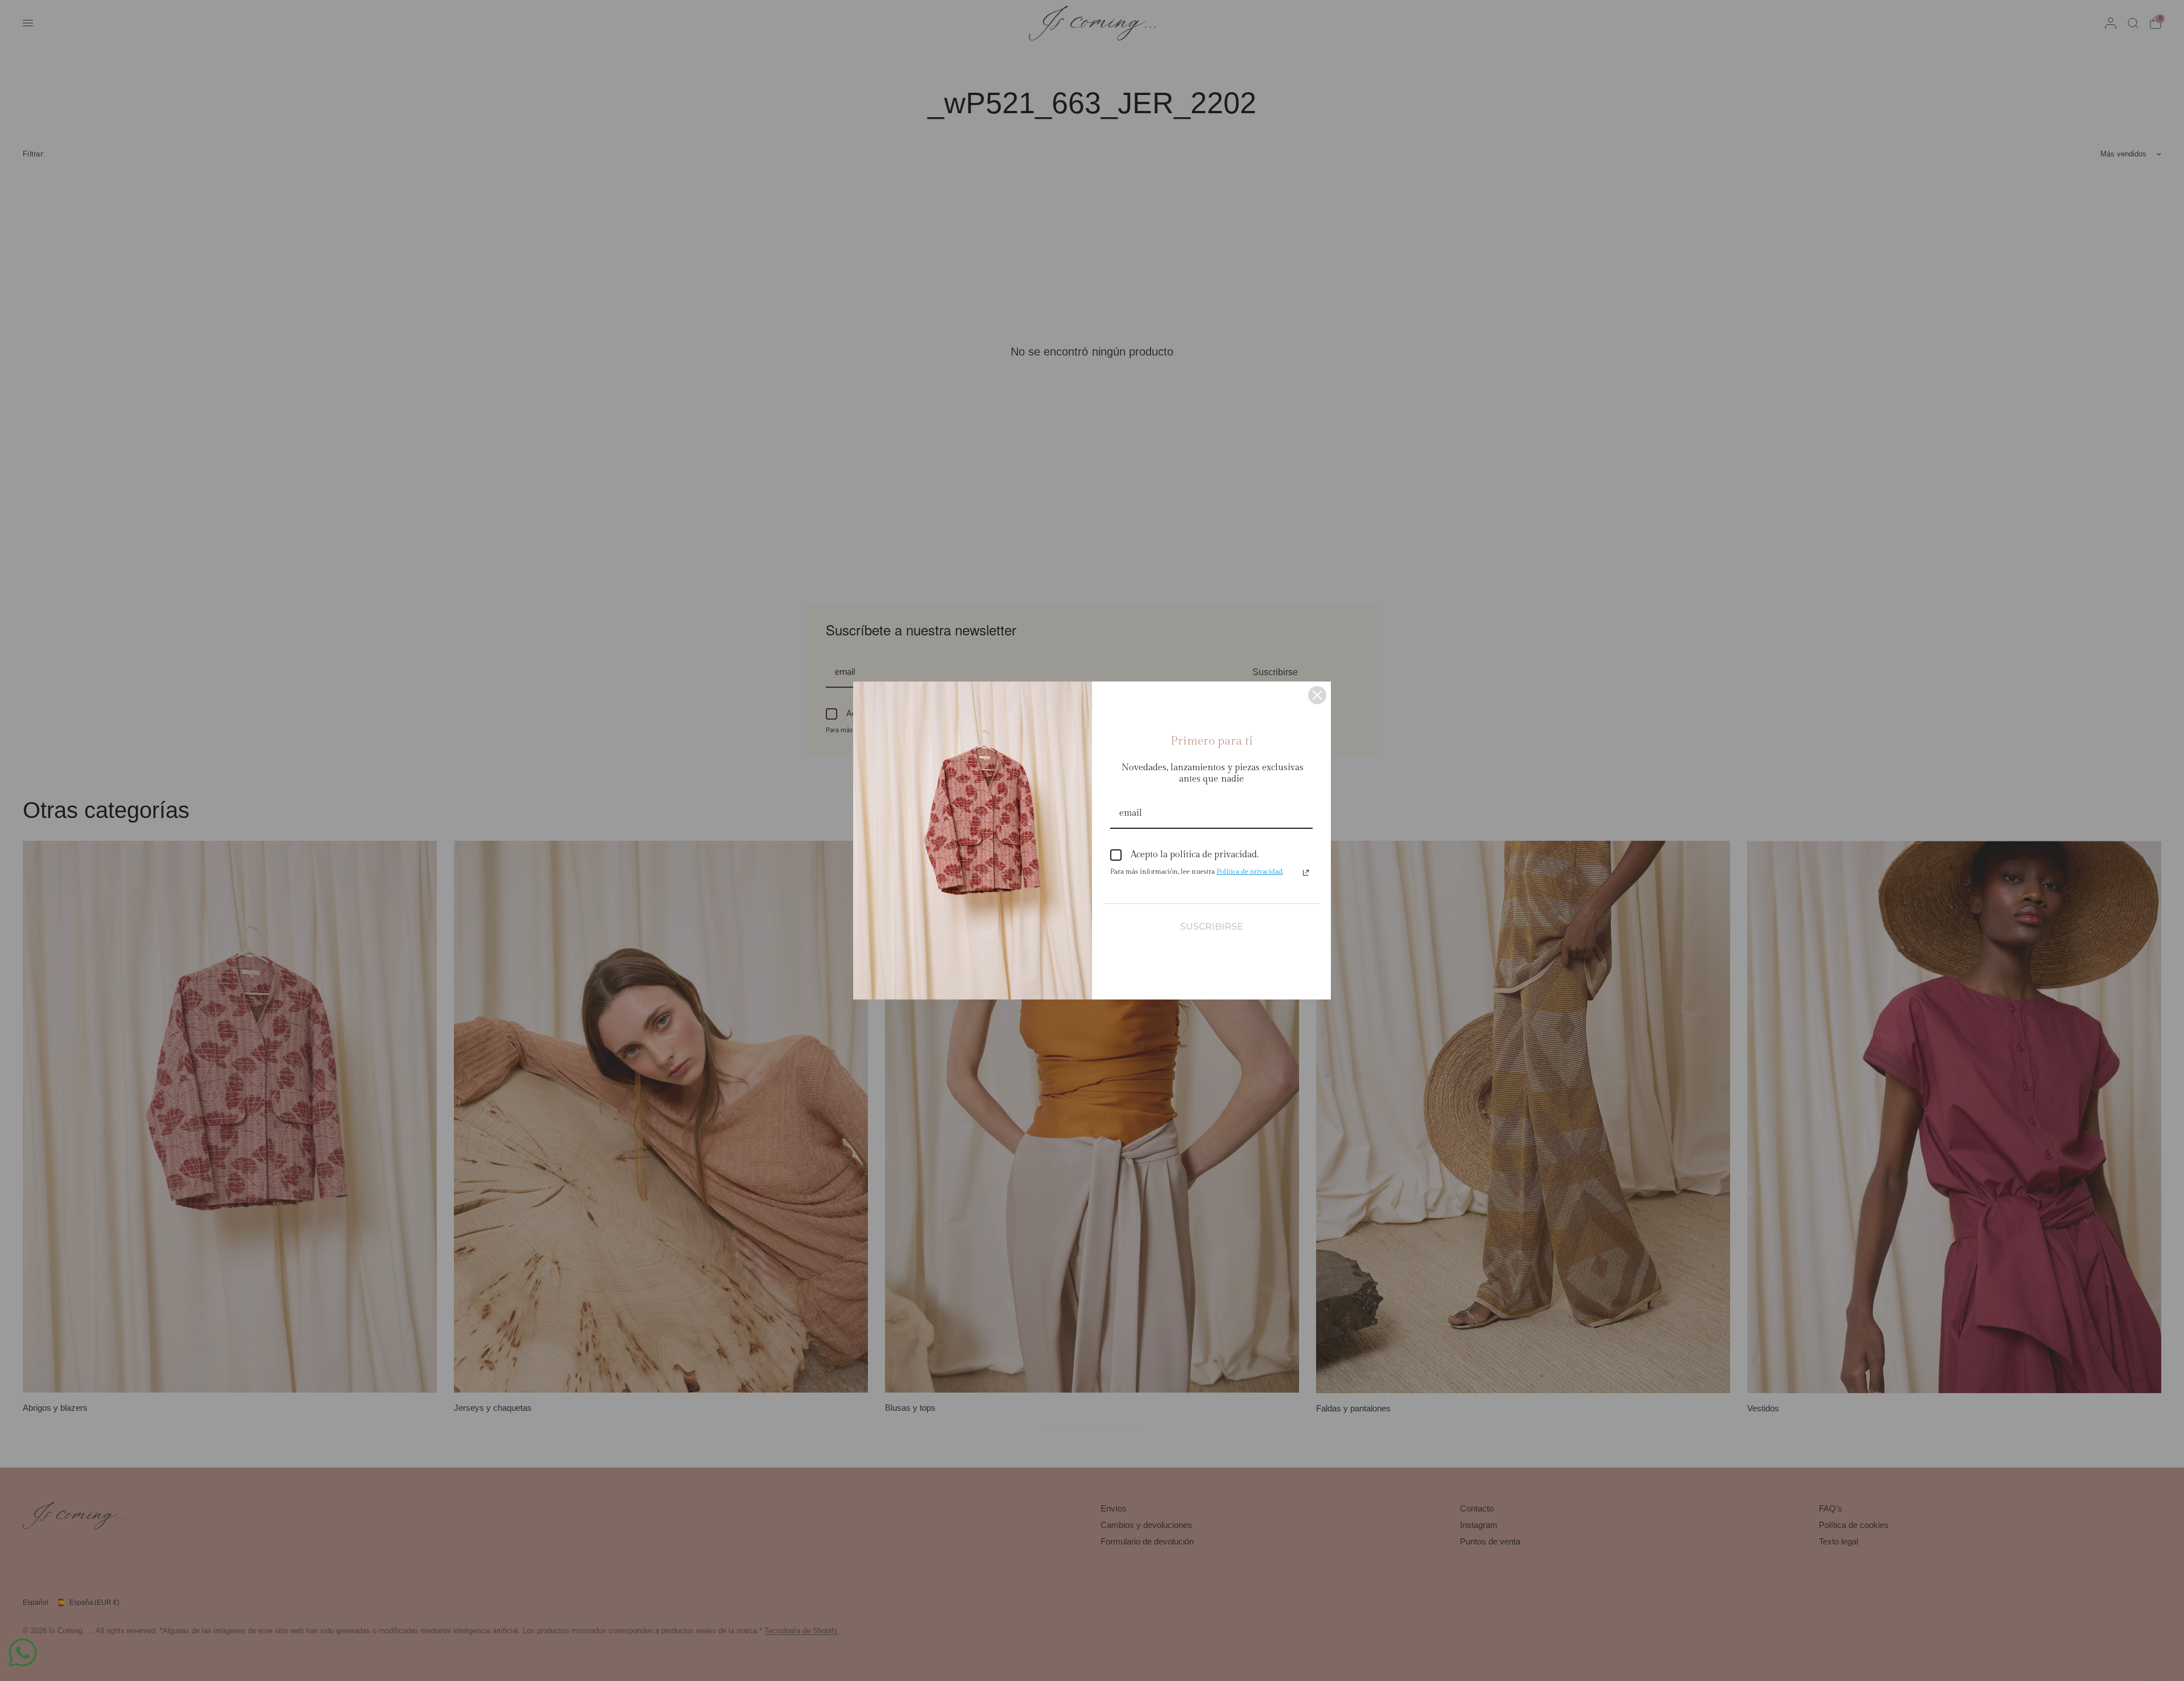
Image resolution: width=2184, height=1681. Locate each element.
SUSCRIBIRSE (1212, 926)
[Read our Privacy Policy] (1306, 873)
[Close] (1317, 695)
